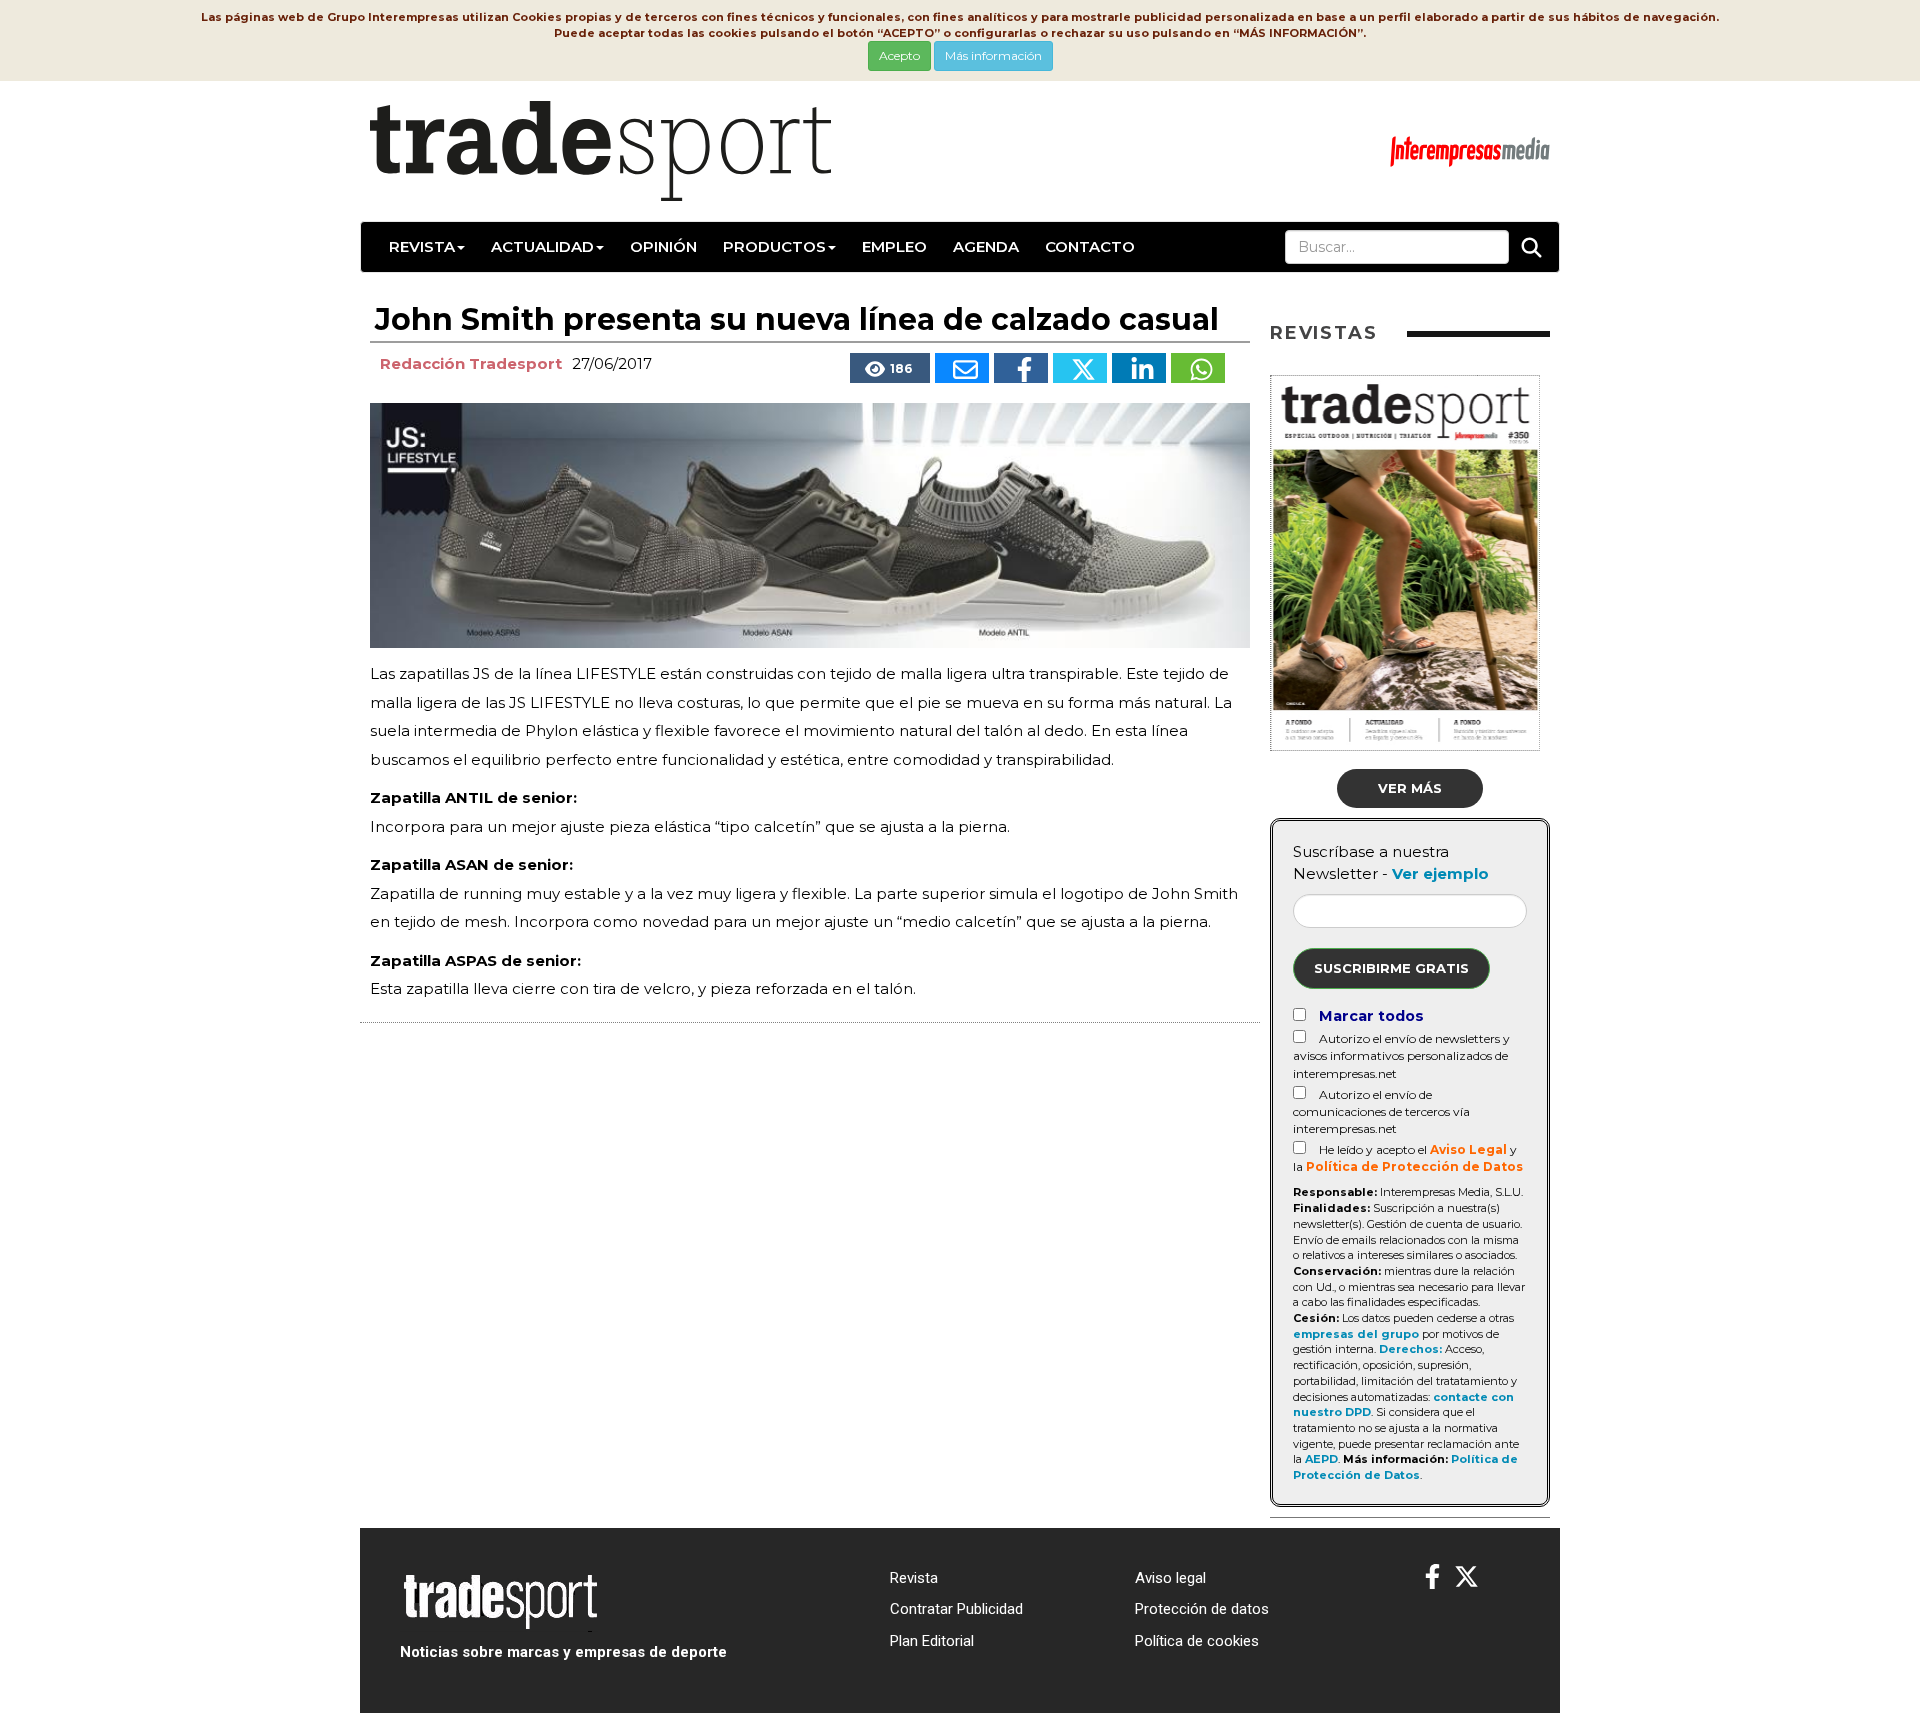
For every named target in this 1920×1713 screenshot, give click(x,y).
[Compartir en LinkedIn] (1139, 368)
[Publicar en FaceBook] (1021, 368)
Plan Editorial (932, 1641)
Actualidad (542, 246)
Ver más (1410, 788)
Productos (774, 246)
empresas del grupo (1356, 1334)
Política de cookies (1197, 1641)
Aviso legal (1170, 1578)
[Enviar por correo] (962, 368)
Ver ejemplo (1440, 873)
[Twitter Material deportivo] (1466, 1577)
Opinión (663, 246)
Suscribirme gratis (1391, 968)
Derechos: (1410, 1349)
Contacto (1090, 246)
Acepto (899, 55)
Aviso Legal (1468, 1149)
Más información (993, 55)
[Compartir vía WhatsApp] (1198, 368)
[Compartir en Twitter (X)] (1080, 368)
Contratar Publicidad (956, 1609)
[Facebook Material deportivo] (1432, 1577)
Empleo (894, 246)
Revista (422, 246)
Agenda (986, 246)
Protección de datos (1202, 1609)
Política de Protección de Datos (1414, 1166)
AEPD (1321, 1459)
